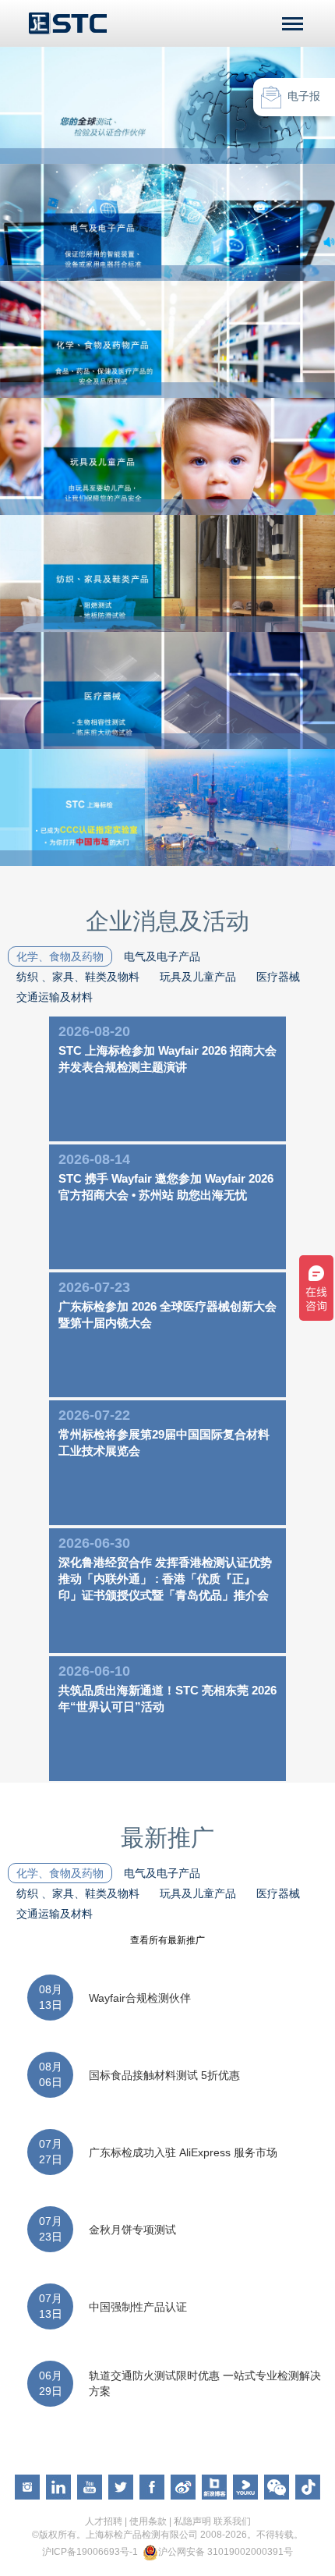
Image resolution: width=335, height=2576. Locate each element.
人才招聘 (104, 2521)
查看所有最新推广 (167, 1940)
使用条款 (148, 2521)
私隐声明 (192, 2521)
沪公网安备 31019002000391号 (226, 2552)
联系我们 (232, 2521)
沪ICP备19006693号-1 (90, 2552)
